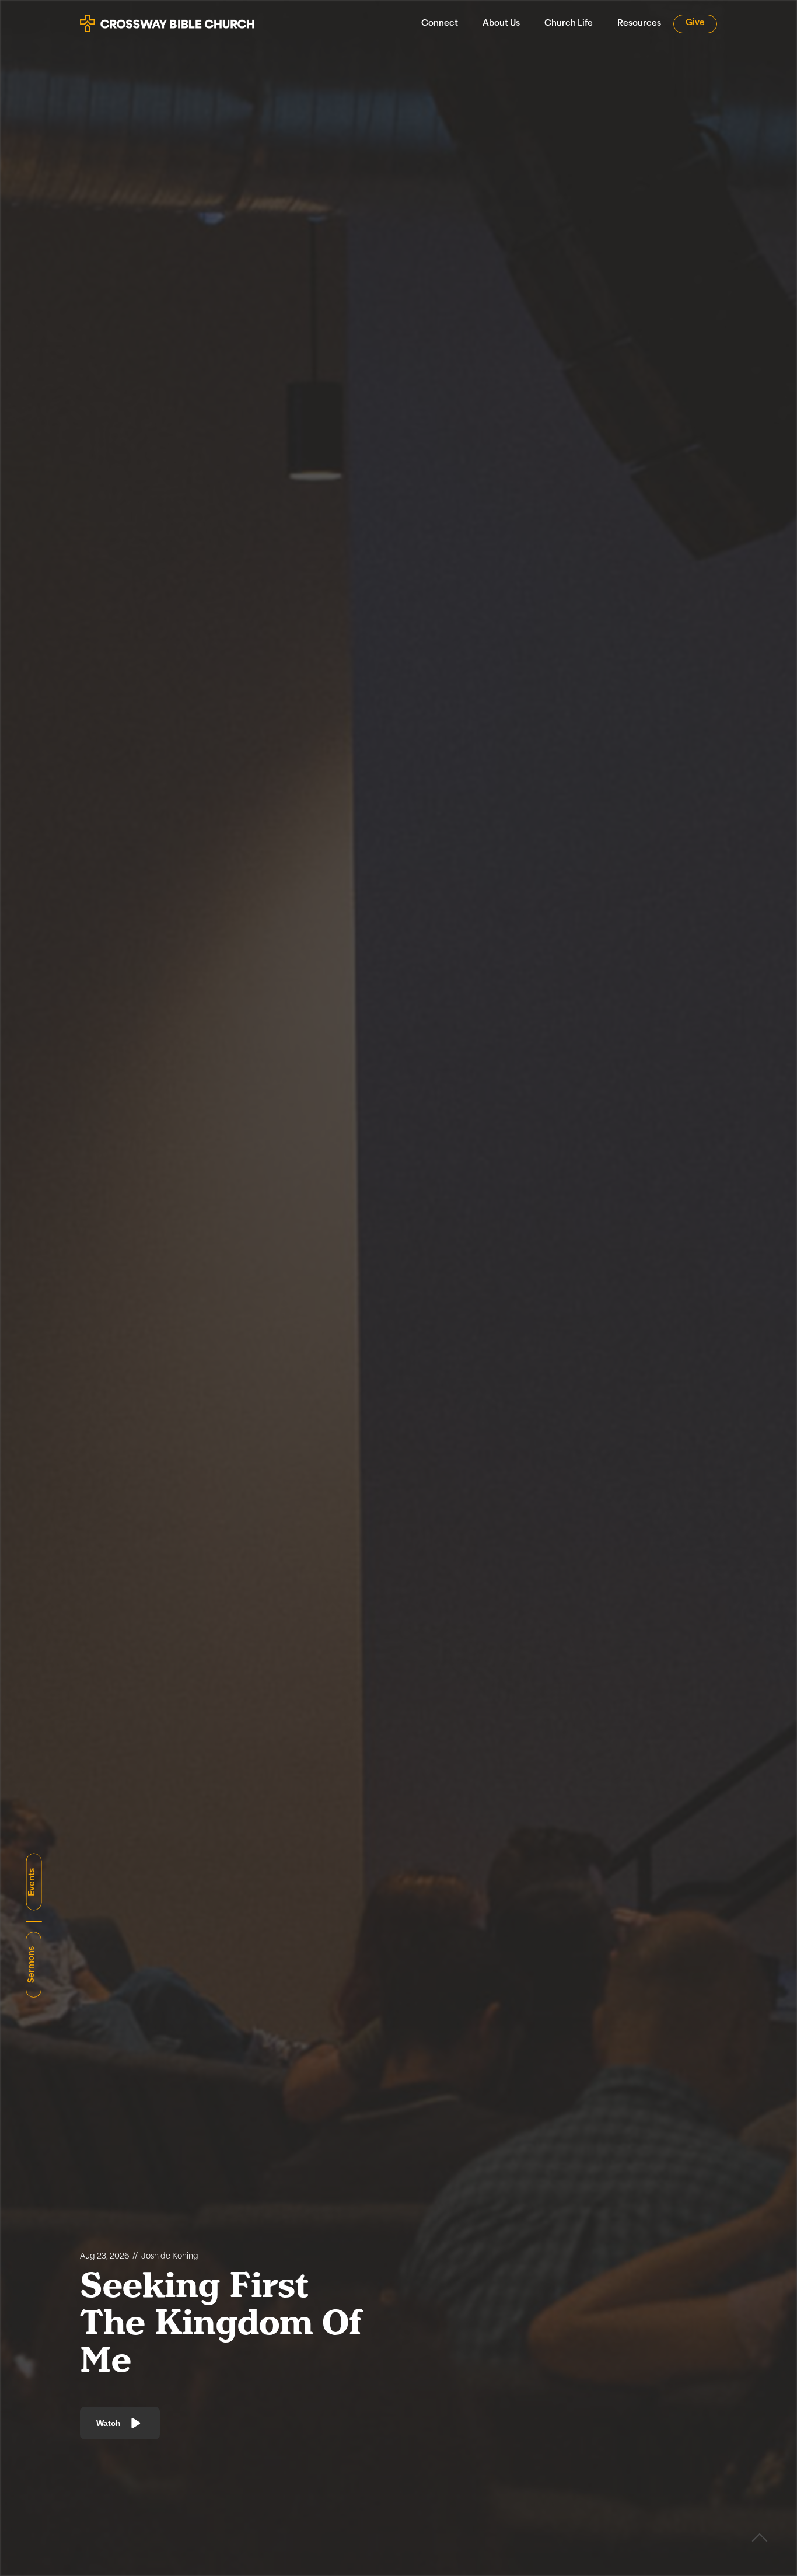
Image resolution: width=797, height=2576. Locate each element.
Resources (639, 24)
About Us (501, 24)
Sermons (32, 1965)
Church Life (569, 24)
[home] (167, 19)
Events (32, 1882)
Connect (440, 24)
